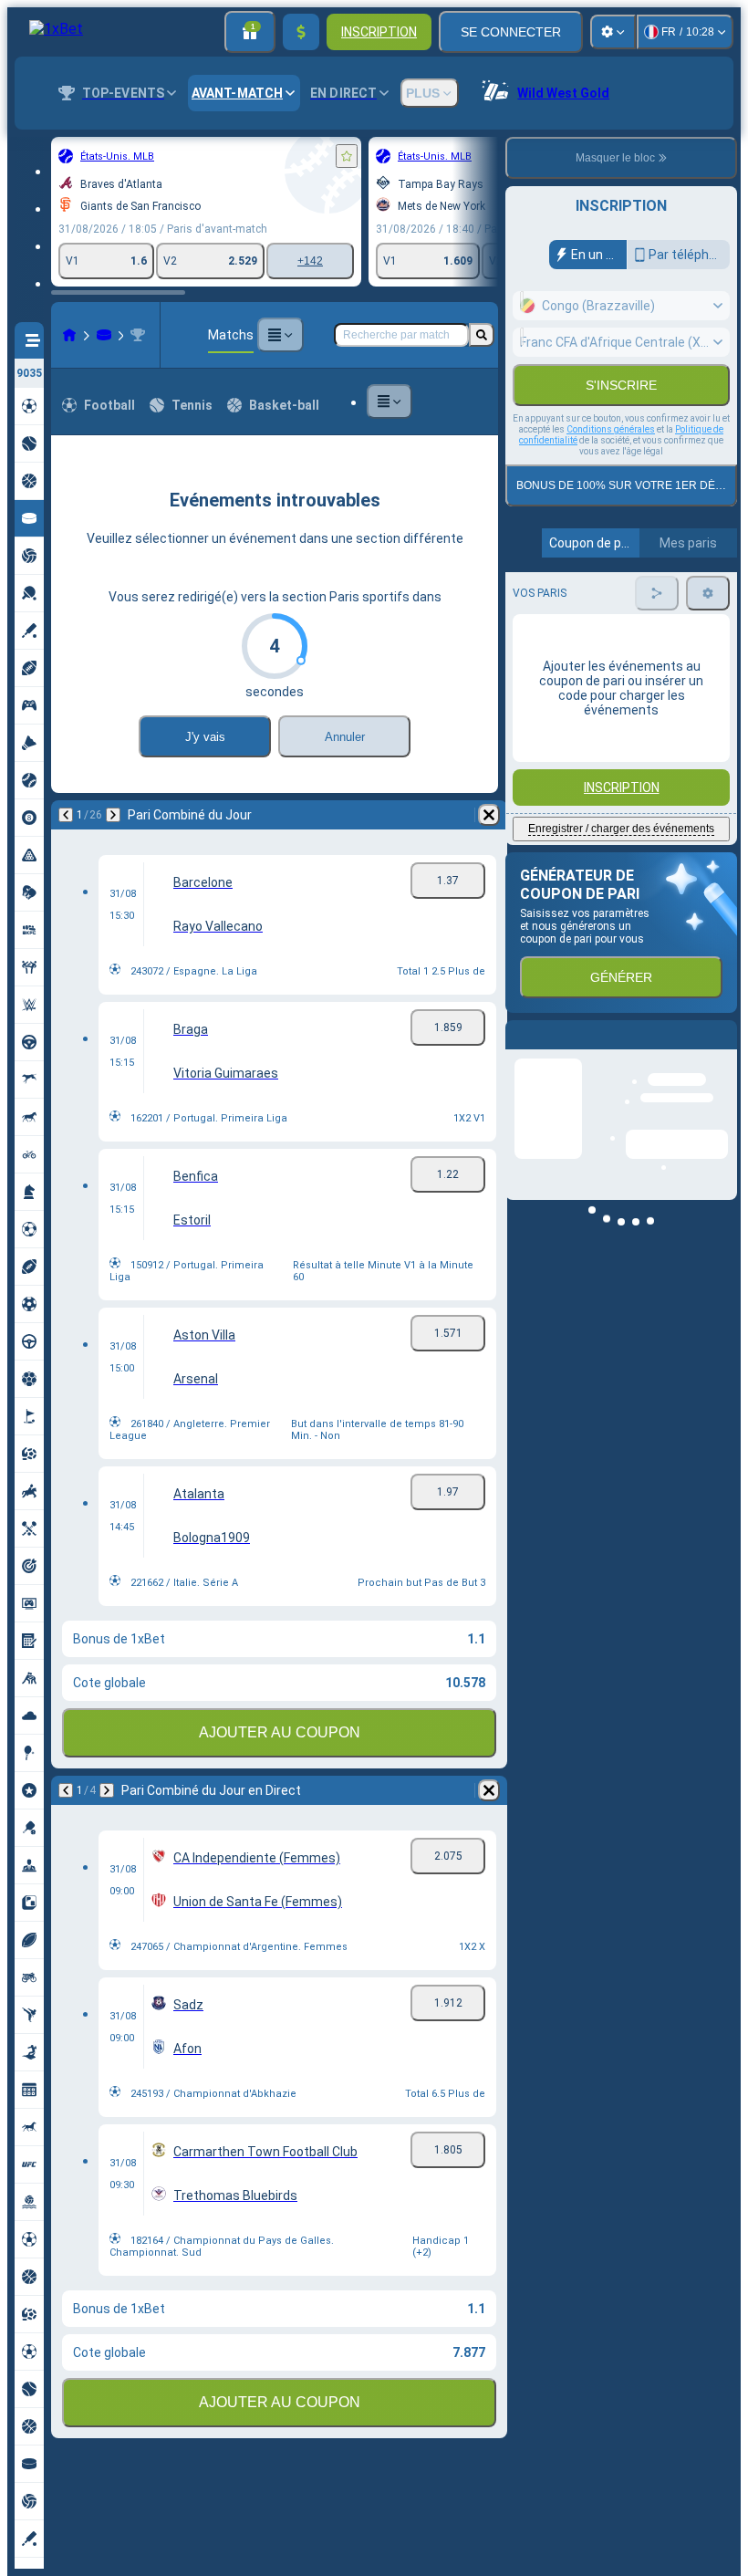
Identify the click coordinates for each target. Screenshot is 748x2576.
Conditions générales (611, 469)
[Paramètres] (613, 32)
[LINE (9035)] (69, 335)
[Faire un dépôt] (301, 32)
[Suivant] (113, 815)
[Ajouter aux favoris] (347, 156)
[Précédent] (66, 815)
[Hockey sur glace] (104, 335)
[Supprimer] (489, 815)
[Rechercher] (482, 335)
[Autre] (280, 335)
